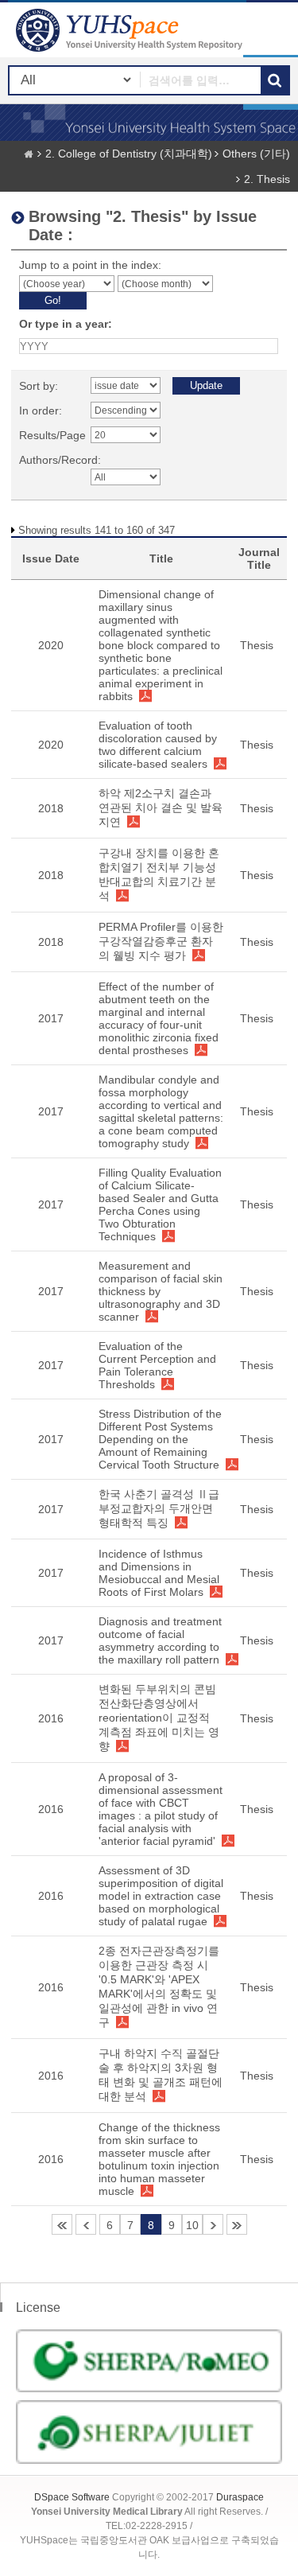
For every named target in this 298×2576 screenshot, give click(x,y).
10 (192, 2225)
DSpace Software (72, 2497)
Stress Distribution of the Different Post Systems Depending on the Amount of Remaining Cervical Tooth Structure (160, 1439)
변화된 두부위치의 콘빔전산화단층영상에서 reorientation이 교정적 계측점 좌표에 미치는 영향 (159, 1718)
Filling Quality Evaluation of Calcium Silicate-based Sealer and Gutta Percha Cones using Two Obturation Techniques (160, 1204)
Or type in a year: (66, 324)
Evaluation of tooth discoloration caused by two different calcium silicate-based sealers (158, 745)
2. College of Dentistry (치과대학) (129, 154)
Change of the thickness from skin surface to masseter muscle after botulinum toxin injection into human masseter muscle (159, 2159)
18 (237, 2224)
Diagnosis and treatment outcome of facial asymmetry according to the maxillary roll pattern (160, 1640)
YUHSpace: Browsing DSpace (131, 30)
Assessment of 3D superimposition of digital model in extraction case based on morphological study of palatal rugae (161, 1896)
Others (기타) (256, 154)
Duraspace (240, 2497)
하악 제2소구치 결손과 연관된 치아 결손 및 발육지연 (161, 807)
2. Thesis (267, 179)
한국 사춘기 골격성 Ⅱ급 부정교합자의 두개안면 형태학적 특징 (159, 1508)
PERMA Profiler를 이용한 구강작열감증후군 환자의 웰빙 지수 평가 (161, 941)
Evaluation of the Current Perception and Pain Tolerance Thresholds (157, 1365)
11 (213, 2224)
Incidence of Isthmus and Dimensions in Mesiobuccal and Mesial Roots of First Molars (159, 1573)
